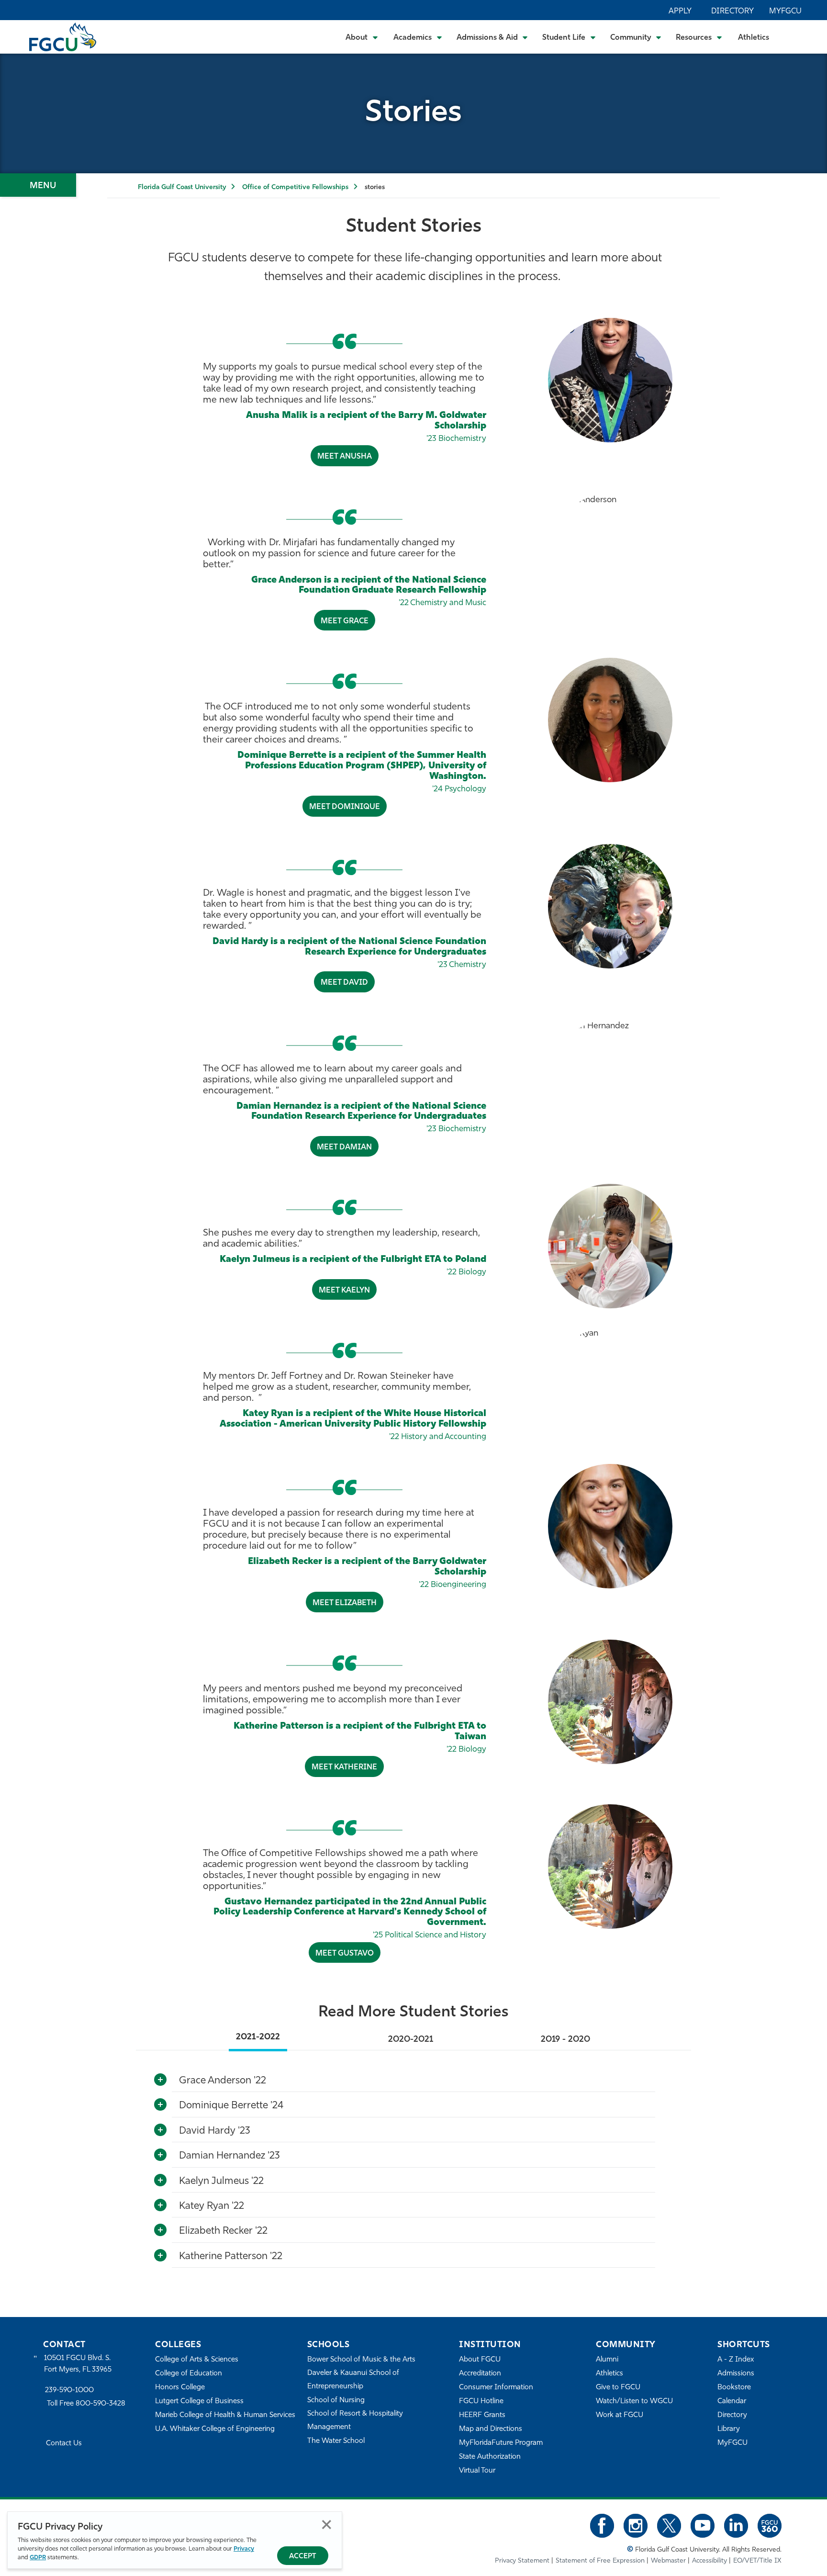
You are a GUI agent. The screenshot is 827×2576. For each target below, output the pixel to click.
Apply (680, 11)
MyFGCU (785, 11)
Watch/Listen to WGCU (634, 2402)
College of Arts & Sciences (197, 2360)
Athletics (754, 38)
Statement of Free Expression (600, 2561)
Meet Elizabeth (345, 1603)
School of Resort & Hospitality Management (355, 2421)
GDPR (38, 2558)
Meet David (344, 983)
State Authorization (490, 2457)
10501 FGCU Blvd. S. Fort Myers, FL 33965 (78, 2364)
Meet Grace (345, 621)
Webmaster (668, 2561)
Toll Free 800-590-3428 (86, 2404)
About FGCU (480, 2360)
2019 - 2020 (565, 2040)
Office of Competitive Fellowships (295, 187)
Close (327, 2525)
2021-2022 (258, 2037)
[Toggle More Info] (160, 2080)
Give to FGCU (618, 2388)
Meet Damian (344, 1147)
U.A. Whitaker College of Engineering (215, 2429)
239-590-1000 (69, 2390)
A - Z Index (736, 2360)
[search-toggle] (794, 37)
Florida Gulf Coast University (182, 187)
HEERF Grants (482, 2415)
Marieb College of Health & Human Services (225, 2415)
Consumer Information (496, 2388)
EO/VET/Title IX (757, 2561)
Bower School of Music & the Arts (361, 2360)
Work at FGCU (620, 2415)
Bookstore (734, 2388)
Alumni (607, 2360)
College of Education (189, 2374)
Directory (732, 11)
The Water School (336, 2441)
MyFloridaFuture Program (501, 2443)
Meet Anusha (345, 457)
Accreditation (480, 2374)
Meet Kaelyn (344, 1291)
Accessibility (710, 2561)
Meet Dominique (345, 807)
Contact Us (64, 2444)
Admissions (736, 2374)
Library (729, 2429)
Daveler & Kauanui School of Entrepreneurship (353, 2380)
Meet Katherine (344, 1767)
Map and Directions (491, 2429)
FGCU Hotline (481, 2402)
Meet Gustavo (345, 1954)
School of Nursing (336, 2401)
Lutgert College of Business (199, 2402)
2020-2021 (411, 2040)
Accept (303, 2557)
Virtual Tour (477, 2471)
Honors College (180, 2388)
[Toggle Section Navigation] (38, 185)
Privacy (244, 2549)
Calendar (732, 2402)
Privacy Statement (522, 2561)
